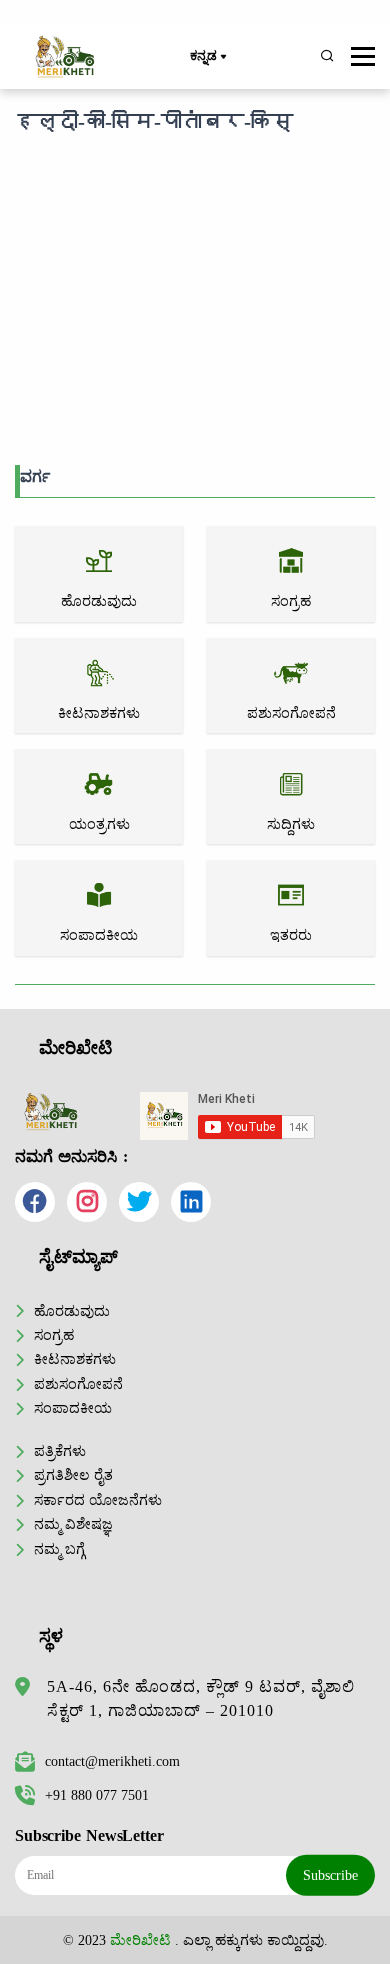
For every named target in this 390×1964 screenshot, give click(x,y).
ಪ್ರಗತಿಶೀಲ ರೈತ (73, 1475)
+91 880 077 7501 (97, 1795)
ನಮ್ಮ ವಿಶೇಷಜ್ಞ (73, 1524)
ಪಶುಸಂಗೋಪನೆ (78, 1384)
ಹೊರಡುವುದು (72, 1311)
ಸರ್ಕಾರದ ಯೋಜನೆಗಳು (98, 1500)
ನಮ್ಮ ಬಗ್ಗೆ (59, 1549)
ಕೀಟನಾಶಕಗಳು (75, 1359)
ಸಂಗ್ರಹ (54, 1335)
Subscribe (330, 1875)
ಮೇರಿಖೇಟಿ (140, 1940)
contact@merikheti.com (112, 1761)
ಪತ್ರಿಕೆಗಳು (60, 1451)
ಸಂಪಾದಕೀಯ (73, 1408)
